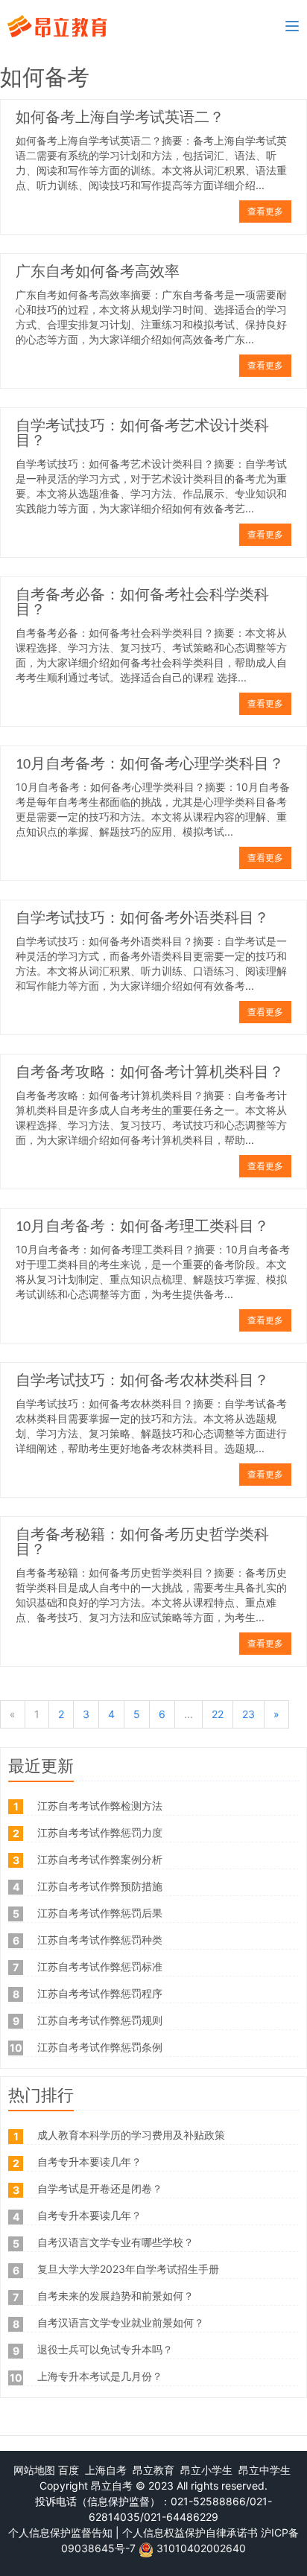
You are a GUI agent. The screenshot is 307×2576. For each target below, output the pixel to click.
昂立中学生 (265, 2470)
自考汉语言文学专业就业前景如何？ (121, 2322)
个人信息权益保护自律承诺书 (190, 2532)
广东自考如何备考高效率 (98, 273)
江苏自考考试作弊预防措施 (100, 1886)
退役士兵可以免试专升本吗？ (105, 2349)
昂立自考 (112, 2486)
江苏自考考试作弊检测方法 (100, 1806)
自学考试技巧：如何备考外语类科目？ (142, 919)
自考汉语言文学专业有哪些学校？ (115, 2242)
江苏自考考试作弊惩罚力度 (100, 1832)
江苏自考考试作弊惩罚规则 (100, 2020)
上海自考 (106, 2470)
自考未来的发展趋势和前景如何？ (115, 2296)
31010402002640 (201, 2548)
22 (218, 1714)
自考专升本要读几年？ (89, 2162)
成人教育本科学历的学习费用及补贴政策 (131, 2135)
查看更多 (265, 211)
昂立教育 (153, 2470)
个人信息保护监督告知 (60, 2532)
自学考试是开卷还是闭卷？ (100, 2188)
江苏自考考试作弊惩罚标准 (100, 1966)
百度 (69, 2470)
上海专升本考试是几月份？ (100, 2376)
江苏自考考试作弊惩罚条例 (100, 2047)
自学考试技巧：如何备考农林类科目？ (142, 1381)
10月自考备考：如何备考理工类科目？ (142, 1227)
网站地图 (34, 2470)
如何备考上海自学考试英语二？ (120, 118)
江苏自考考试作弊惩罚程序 (100, 1993)
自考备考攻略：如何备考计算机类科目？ (150, 1073)
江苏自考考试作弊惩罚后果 (100, 1913)
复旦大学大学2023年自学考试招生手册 (128, 2269)
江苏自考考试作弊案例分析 (100, 1859)
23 (249, 1714)
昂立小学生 (206, 2470)
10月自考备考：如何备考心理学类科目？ (150, 765)
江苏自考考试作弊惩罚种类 (100, 1940)
